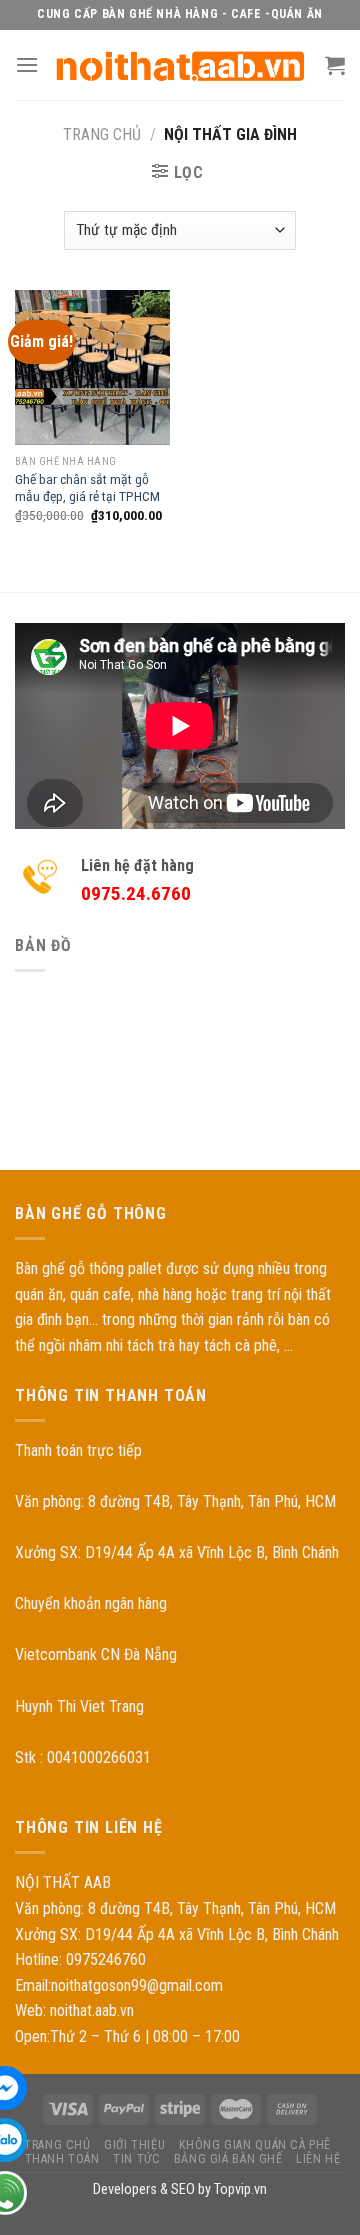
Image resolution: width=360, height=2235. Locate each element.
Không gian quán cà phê (255, 2145)
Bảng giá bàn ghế (228, 2159)
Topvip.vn (240, 2189)
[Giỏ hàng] (335, 65)
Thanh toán (62, 2159)
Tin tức (136, 2159)
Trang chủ (102, 134)
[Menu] (27, 64)
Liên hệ (318, 2159)
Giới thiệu (134, 2145)
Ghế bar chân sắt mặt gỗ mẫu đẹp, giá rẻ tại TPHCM (87, 488)
